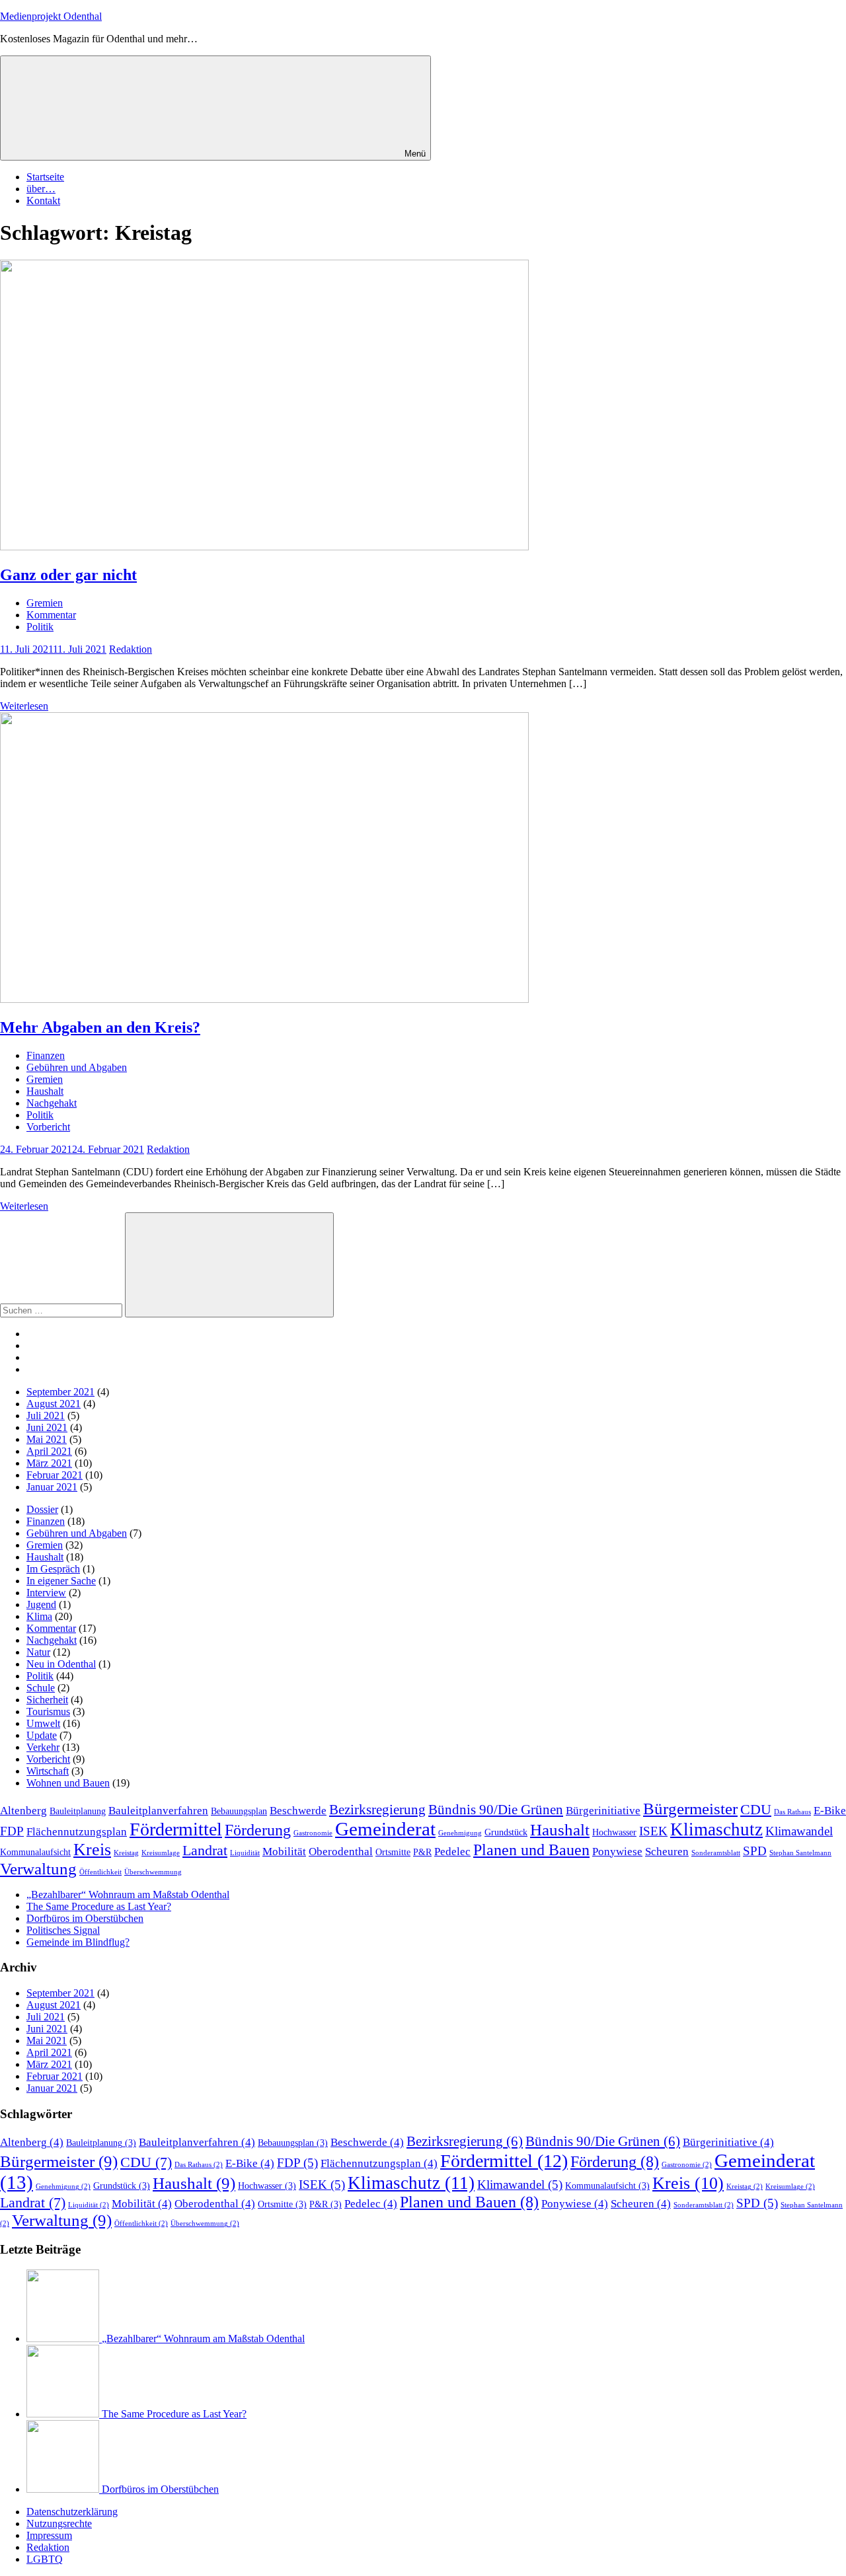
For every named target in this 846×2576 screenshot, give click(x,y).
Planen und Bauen (531, 1850)
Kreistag (126, 1853)
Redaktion (131, 649)
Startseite (45, 177)
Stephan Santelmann (800, 1853)
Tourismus (48, 1711)
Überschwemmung (153, 1872)
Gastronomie (313, 1833)
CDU (756, 1809)
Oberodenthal (341, 1852)
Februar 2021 (55, 1475)
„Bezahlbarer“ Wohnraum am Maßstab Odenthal (128, 1895)
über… (41, 189)
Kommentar (51, 615)
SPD (755, 1851)
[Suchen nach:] (62, 1310)
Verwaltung (38, 1869)
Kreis (92, 1850)
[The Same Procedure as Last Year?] (64, 2414)
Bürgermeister (690, 1809)
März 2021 (49, 1463)
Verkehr (43, 1747)
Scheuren (667, 1852)
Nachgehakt (52, 1103)
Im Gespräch (53, 1569)
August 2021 (54, 1404)
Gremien (45, 603)
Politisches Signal (63, 1930)
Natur (38, 1652)
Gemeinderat (385, 1829)
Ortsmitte (393, 1852)
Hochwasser (614, 1832)
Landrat (205, 1850)
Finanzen (46, 1055)
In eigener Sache (61, 1581)
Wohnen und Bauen (68, 1783)
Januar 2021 (52, 1487)
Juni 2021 (47, 1427)
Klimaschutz (716, 1829)
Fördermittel (176, 1829)
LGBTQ (45, 2559)
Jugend (41, 1604)
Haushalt (45, 1091)
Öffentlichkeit (100, 1872)
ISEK (653, 1831)
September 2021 (60, 1392)
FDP (12, 1831)
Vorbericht (48, 1127)
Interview (46, 1593)
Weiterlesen (24, 706)
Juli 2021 (46, 1416)
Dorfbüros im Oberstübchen (85, 1918)
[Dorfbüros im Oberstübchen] (64, 2489)
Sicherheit (47, 1700)
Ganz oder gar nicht (68, 575)
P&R (422, 1852)
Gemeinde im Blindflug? (78, 1942)
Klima (39, 1616)
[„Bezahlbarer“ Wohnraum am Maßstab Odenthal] (64, 2338)
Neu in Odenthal (61, 1664)
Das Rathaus (792, 1812)
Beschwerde (298, 1811)
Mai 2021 (47, 1439)
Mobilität (284, 1852)
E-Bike (830, 1811)
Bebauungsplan (239, 1811)
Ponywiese (617, 1852)
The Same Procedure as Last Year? (99, 1906)
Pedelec (452, 1852)
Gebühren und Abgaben (77, 1067)
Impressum (49, 2535)
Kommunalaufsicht (35, 1852)
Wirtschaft (48, 1771)
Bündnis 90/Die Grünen (496, 1810)
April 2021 (49, 1451)
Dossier (42, 1509)
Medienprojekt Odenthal (51, 16)
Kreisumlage (161, 1853)
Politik (40, 627)
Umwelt (43, 1723)
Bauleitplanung (78, 1811)
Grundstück (506, 1832)
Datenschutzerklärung (72, 2512)
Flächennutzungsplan (77, 1832)
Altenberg (23, 1811)
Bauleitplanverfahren (158, 1811)
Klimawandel (799, 1831)
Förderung (258, 1830)
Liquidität (245, 1853)
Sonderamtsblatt (716, 1853)
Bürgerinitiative (603, 1811)
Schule (41, 1688)
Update (42, 1735)
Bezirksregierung (377, 1810)
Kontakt (43, 201)
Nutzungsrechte (59, 2523)
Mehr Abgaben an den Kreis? (100, 1027)
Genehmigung (460, 1833)
